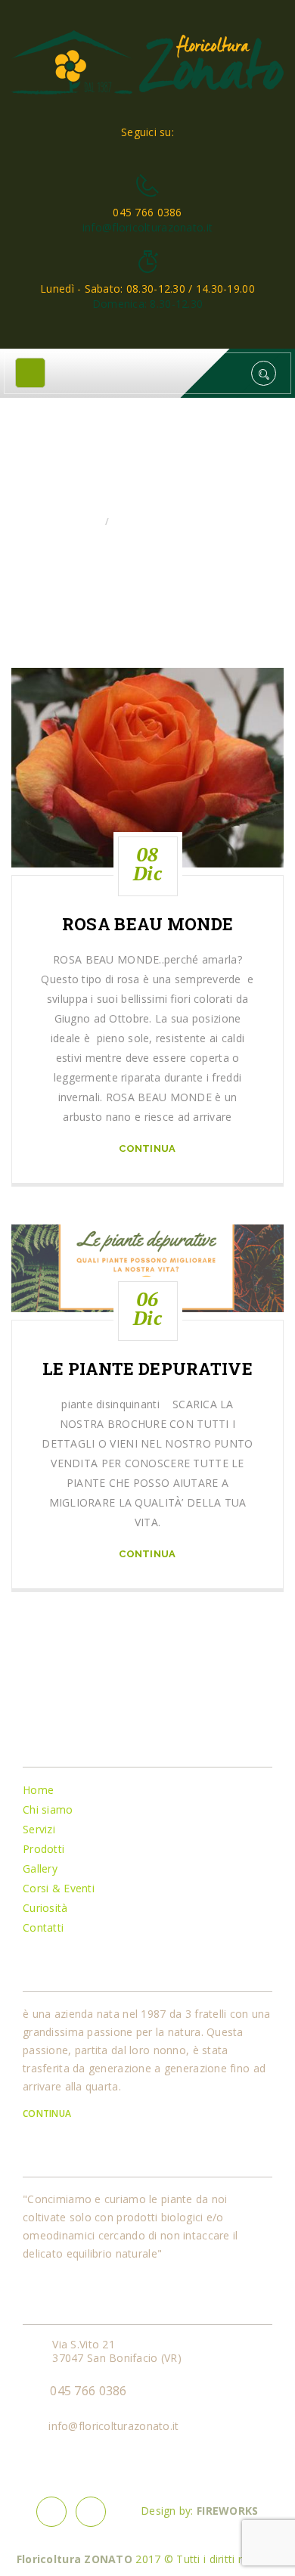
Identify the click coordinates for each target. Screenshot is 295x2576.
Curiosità (45, 1908)
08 (147, 864)
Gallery (40, 1868)
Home (84, 521)
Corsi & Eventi (59, 1888)
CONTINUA (48, 2114)
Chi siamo (48, 1809)
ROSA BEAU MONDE (147, 924)
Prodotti (43, 1849)
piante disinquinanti (168, 521)
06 (147, 1308)
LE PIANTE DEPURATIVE (147, 1369)
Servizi (39, 1829)
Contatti (43, 1927)
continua (147, 1148)
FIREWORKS (228, 2511)
